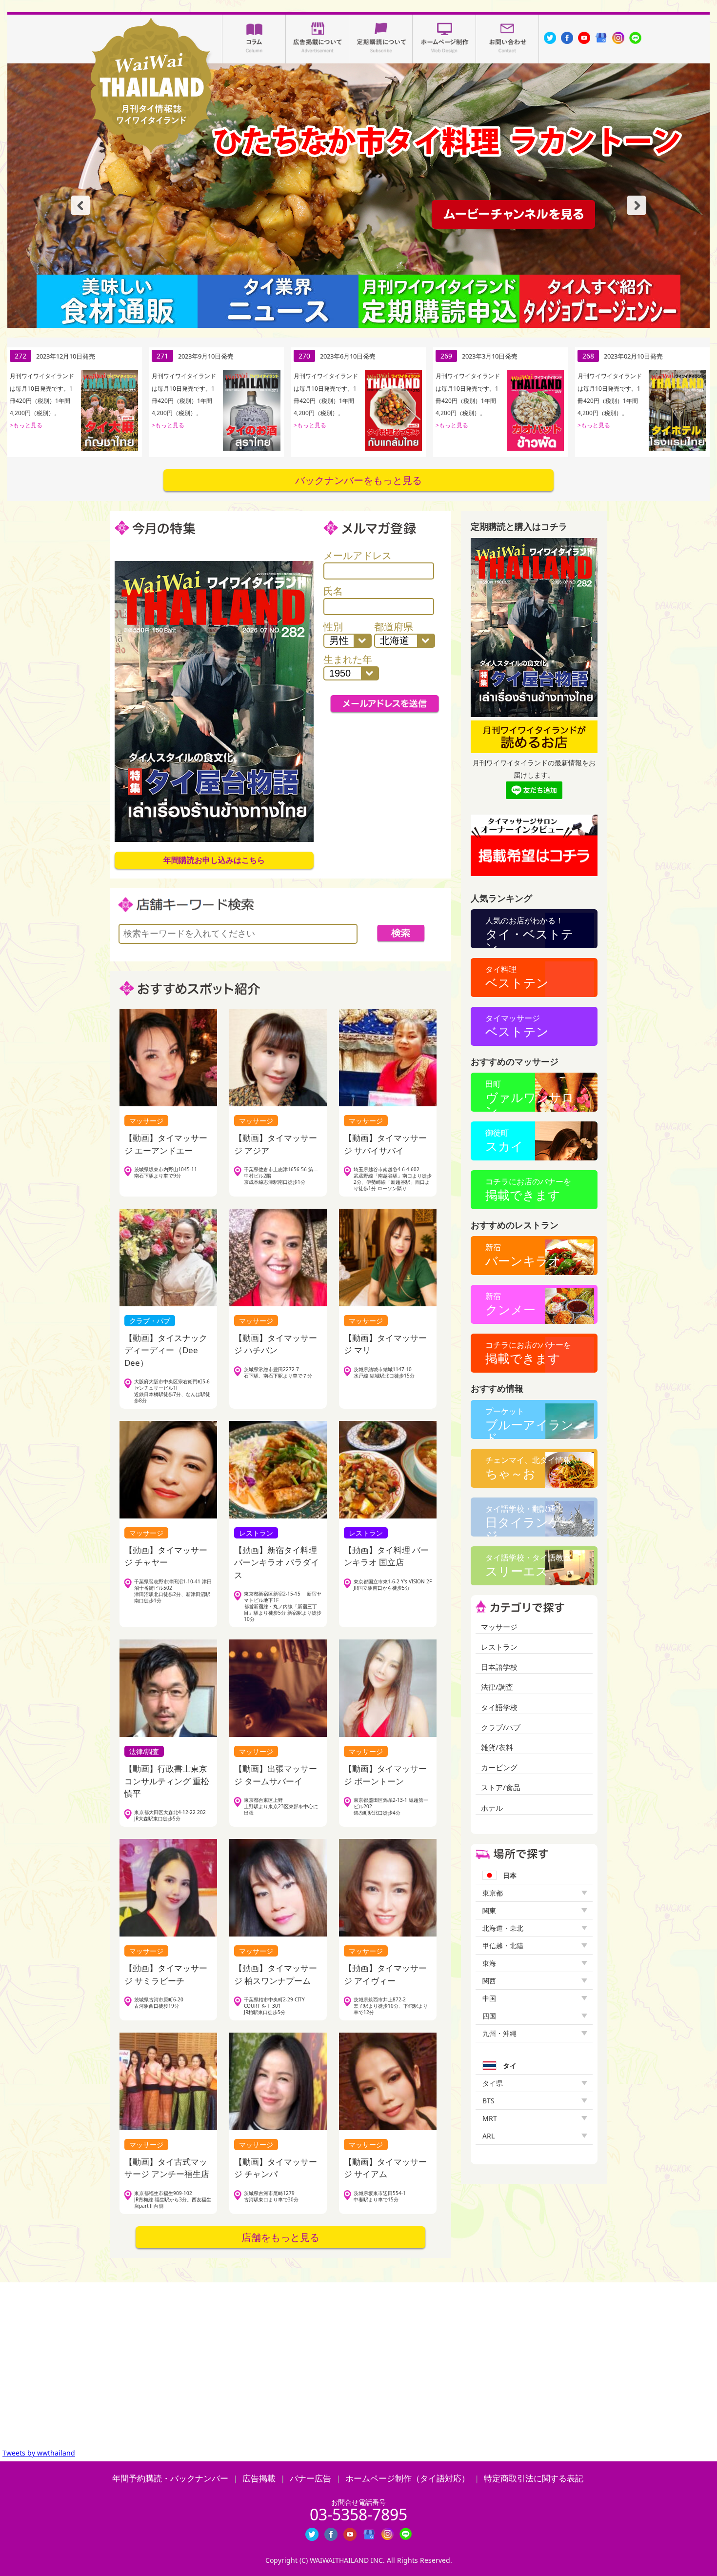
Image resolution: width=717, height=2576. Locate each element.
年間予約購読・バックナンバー (170, 2478)
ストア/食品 (501, 1787)
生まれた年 (348, 659)
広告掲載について (318, 39)
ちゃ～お (528, 1468)
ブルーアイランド (529, 1422)
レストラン (499, 1647)
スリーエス (528, 1566)
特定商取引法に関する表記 (534, 2478)
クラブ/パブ (501, 1727)
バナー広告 (310, 2478)
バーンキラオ (523, 1255)
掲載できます (528, 1189)
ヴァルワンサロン (530, 1095)
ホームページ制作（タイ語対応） (408, 2478)
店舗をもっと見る (280, 2237)
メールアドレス (358, 555)
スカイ (504, 1141)
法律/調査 (497, 1687)
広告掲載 (259, 2478)
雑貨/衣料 (497, 1747)
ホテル (492, 1808)
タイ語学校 (499, 1707)
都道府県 (394, 627)
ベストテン (517, 977)
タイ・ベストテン (529, 932)
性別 (333, 627)
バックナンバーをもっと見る (358, 480)
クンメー (510, 1304)
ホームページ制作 (444, 39)
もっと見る (28, 437)
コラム (254, 39)
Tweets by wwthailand (39, 2453)
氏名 (333, 591)
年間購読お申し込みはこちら (214, 860)
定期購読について (381, 39)
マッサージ (499, 1627)
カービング (499, 1767)
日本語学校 (499, 1667)
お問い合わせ (508, 39)
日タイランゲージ (529, 1520)
